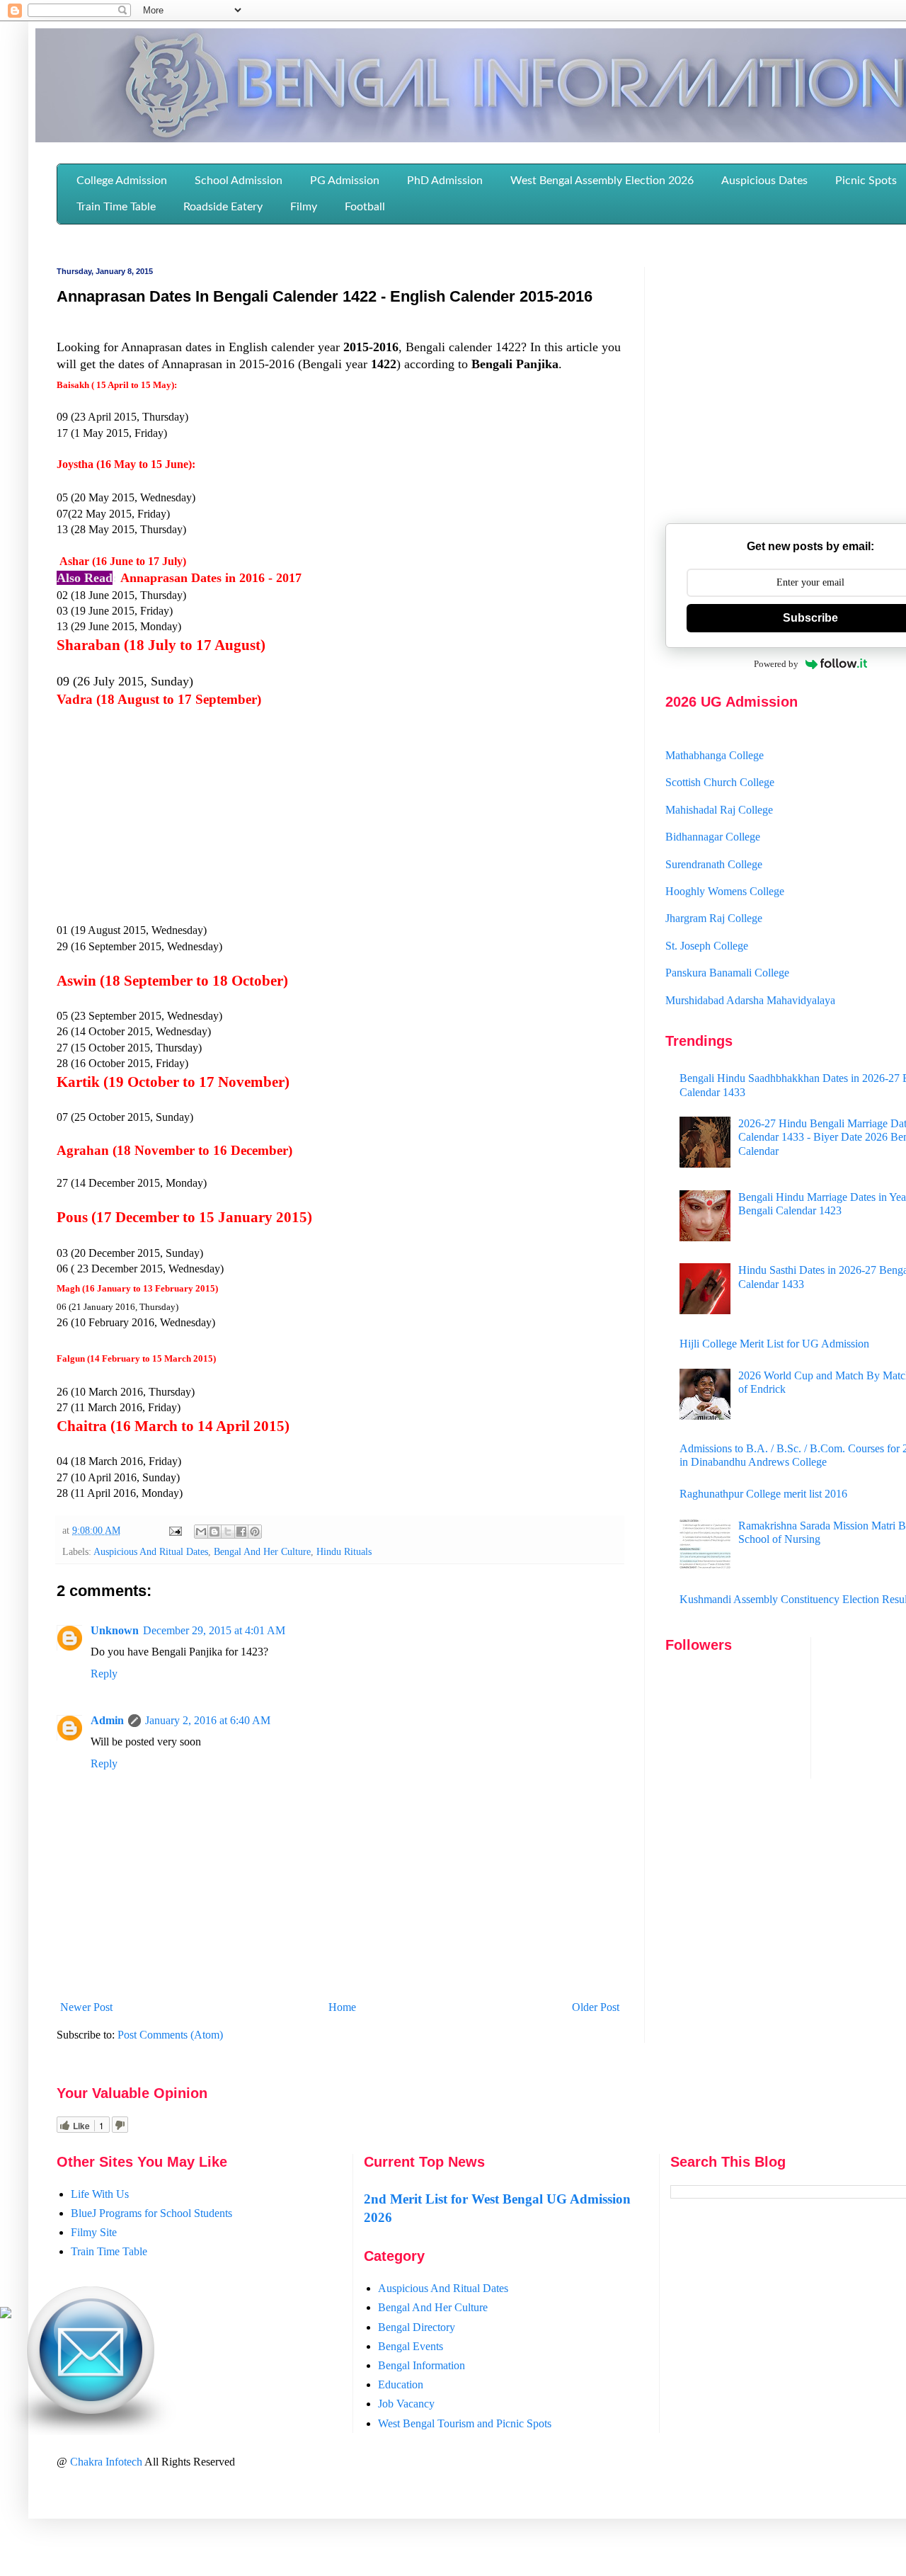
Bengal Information (422, 2365)
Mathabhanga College (715, 733)
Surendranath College (714, 842)
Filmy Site (94, 2232)
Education (401, 2384)
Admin (107, 1720)
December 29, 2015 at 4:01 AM (214, 1630)
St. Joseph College (707, 923)
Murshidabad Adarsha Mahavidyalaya (750, 978)
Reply (104, 1674)
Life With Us (100, 2194)
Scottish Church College (720, 760)
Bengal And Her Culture (262, 1551)
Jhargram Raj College (714, 896)
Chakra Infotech (107, 2462)
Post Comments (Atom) (170, 2035)
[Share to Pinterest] (255, 1532)
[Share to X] (228, 1532)
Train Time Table (109, 2251)
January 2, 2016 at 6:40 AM (208, 1720)
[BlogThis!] (214, 1532)
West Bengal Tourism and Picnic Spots (465, 2423)
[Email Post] (174, 1530)
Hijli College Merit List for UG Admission (774, 1344)
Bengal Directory (417, 2327)
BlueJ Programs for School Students (151, 2213)
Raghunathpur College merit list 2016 (763, 1494)
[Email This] (201, 1532)
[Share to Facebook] (241, 1532)
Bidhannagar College (713, 815)
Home (342, 2007)
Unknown (115, 1630)
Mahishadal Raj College (719, 787)
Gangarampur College (715, 1005)
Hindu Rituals (344, 1551)
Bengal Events (411, 2346)
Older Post (596, 2007)
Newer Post (86, 2007)
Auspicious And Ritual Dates (151, 1551)
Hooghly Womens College (725, 869)
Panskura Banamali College (727, 951)
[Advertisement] (340, 823)
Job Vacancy (406, 2404)
